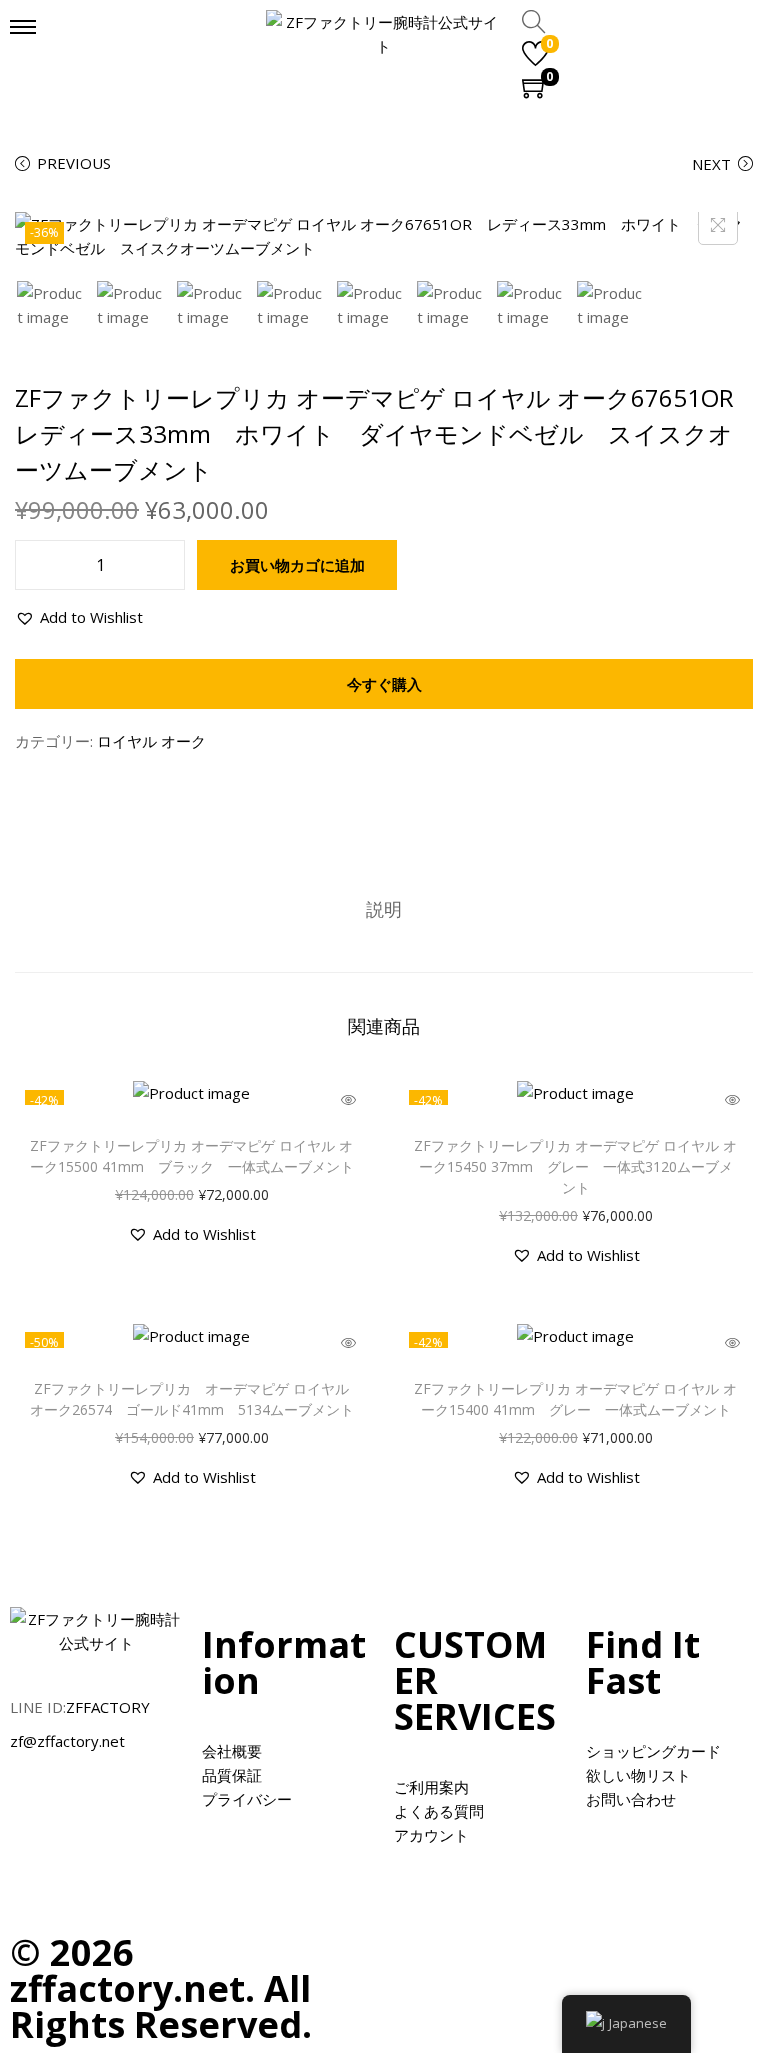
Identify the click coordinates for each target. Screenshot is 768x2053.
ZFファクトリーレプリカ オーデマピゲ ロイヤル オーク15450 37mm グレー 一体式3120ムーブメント (575, 1166)
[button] (79, 617)
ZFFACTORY (108, 1707)
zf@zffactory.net (67, 1741)
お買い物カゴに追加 (297, 565)
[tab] (384, 909)
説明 (384, 909)
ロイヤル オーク (151, 741)
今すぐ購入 (384, 684)
